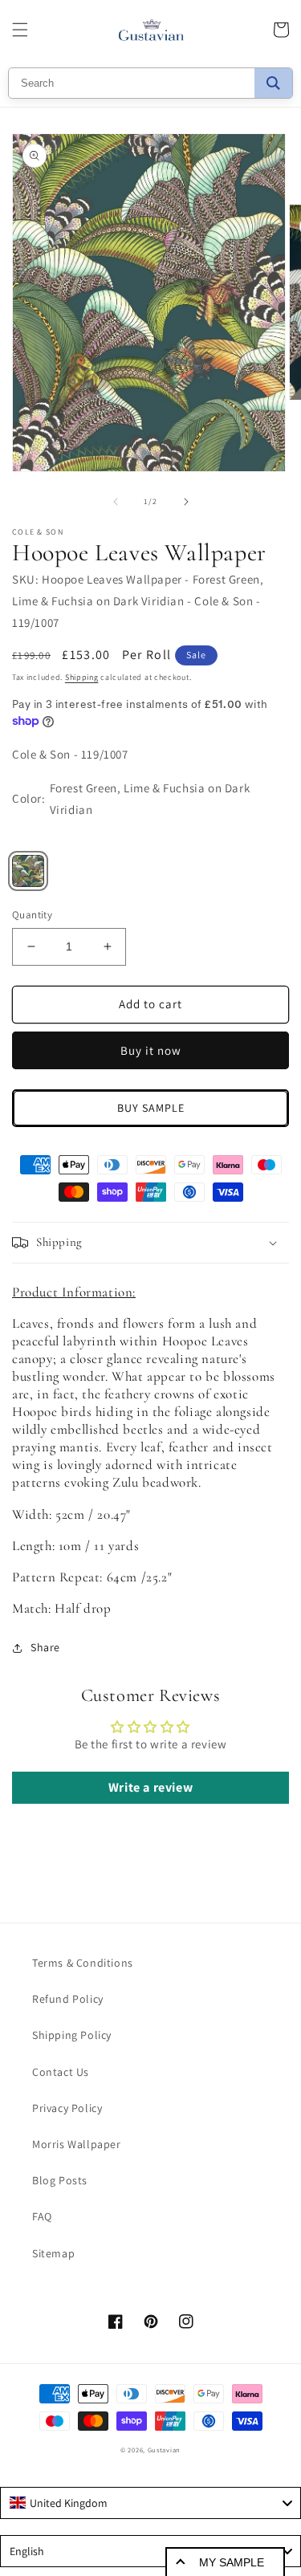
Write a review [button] (150, 1787)
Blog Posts (60, 2180)
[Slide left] (116, 502)
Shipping (82, 677)
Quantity (32, 915)
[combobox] (150, 2503)
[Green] (28, 871)
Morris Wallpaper (77, 2144)
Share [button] (45, 1647)
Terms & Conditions (83, 1963)
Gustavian (164, 2450)
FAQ (42, 2216)
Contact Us (61, 2072)
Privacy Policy (67, 2108)
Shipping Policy (72, 2035)
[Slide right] (186, 502)
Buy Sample (151, 1108)
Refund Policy (68, 1999)
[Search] (273, 83)
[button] (20, 30)
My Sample (232, 2562)
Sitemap (53, 2253)
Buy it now (151, 1050)
